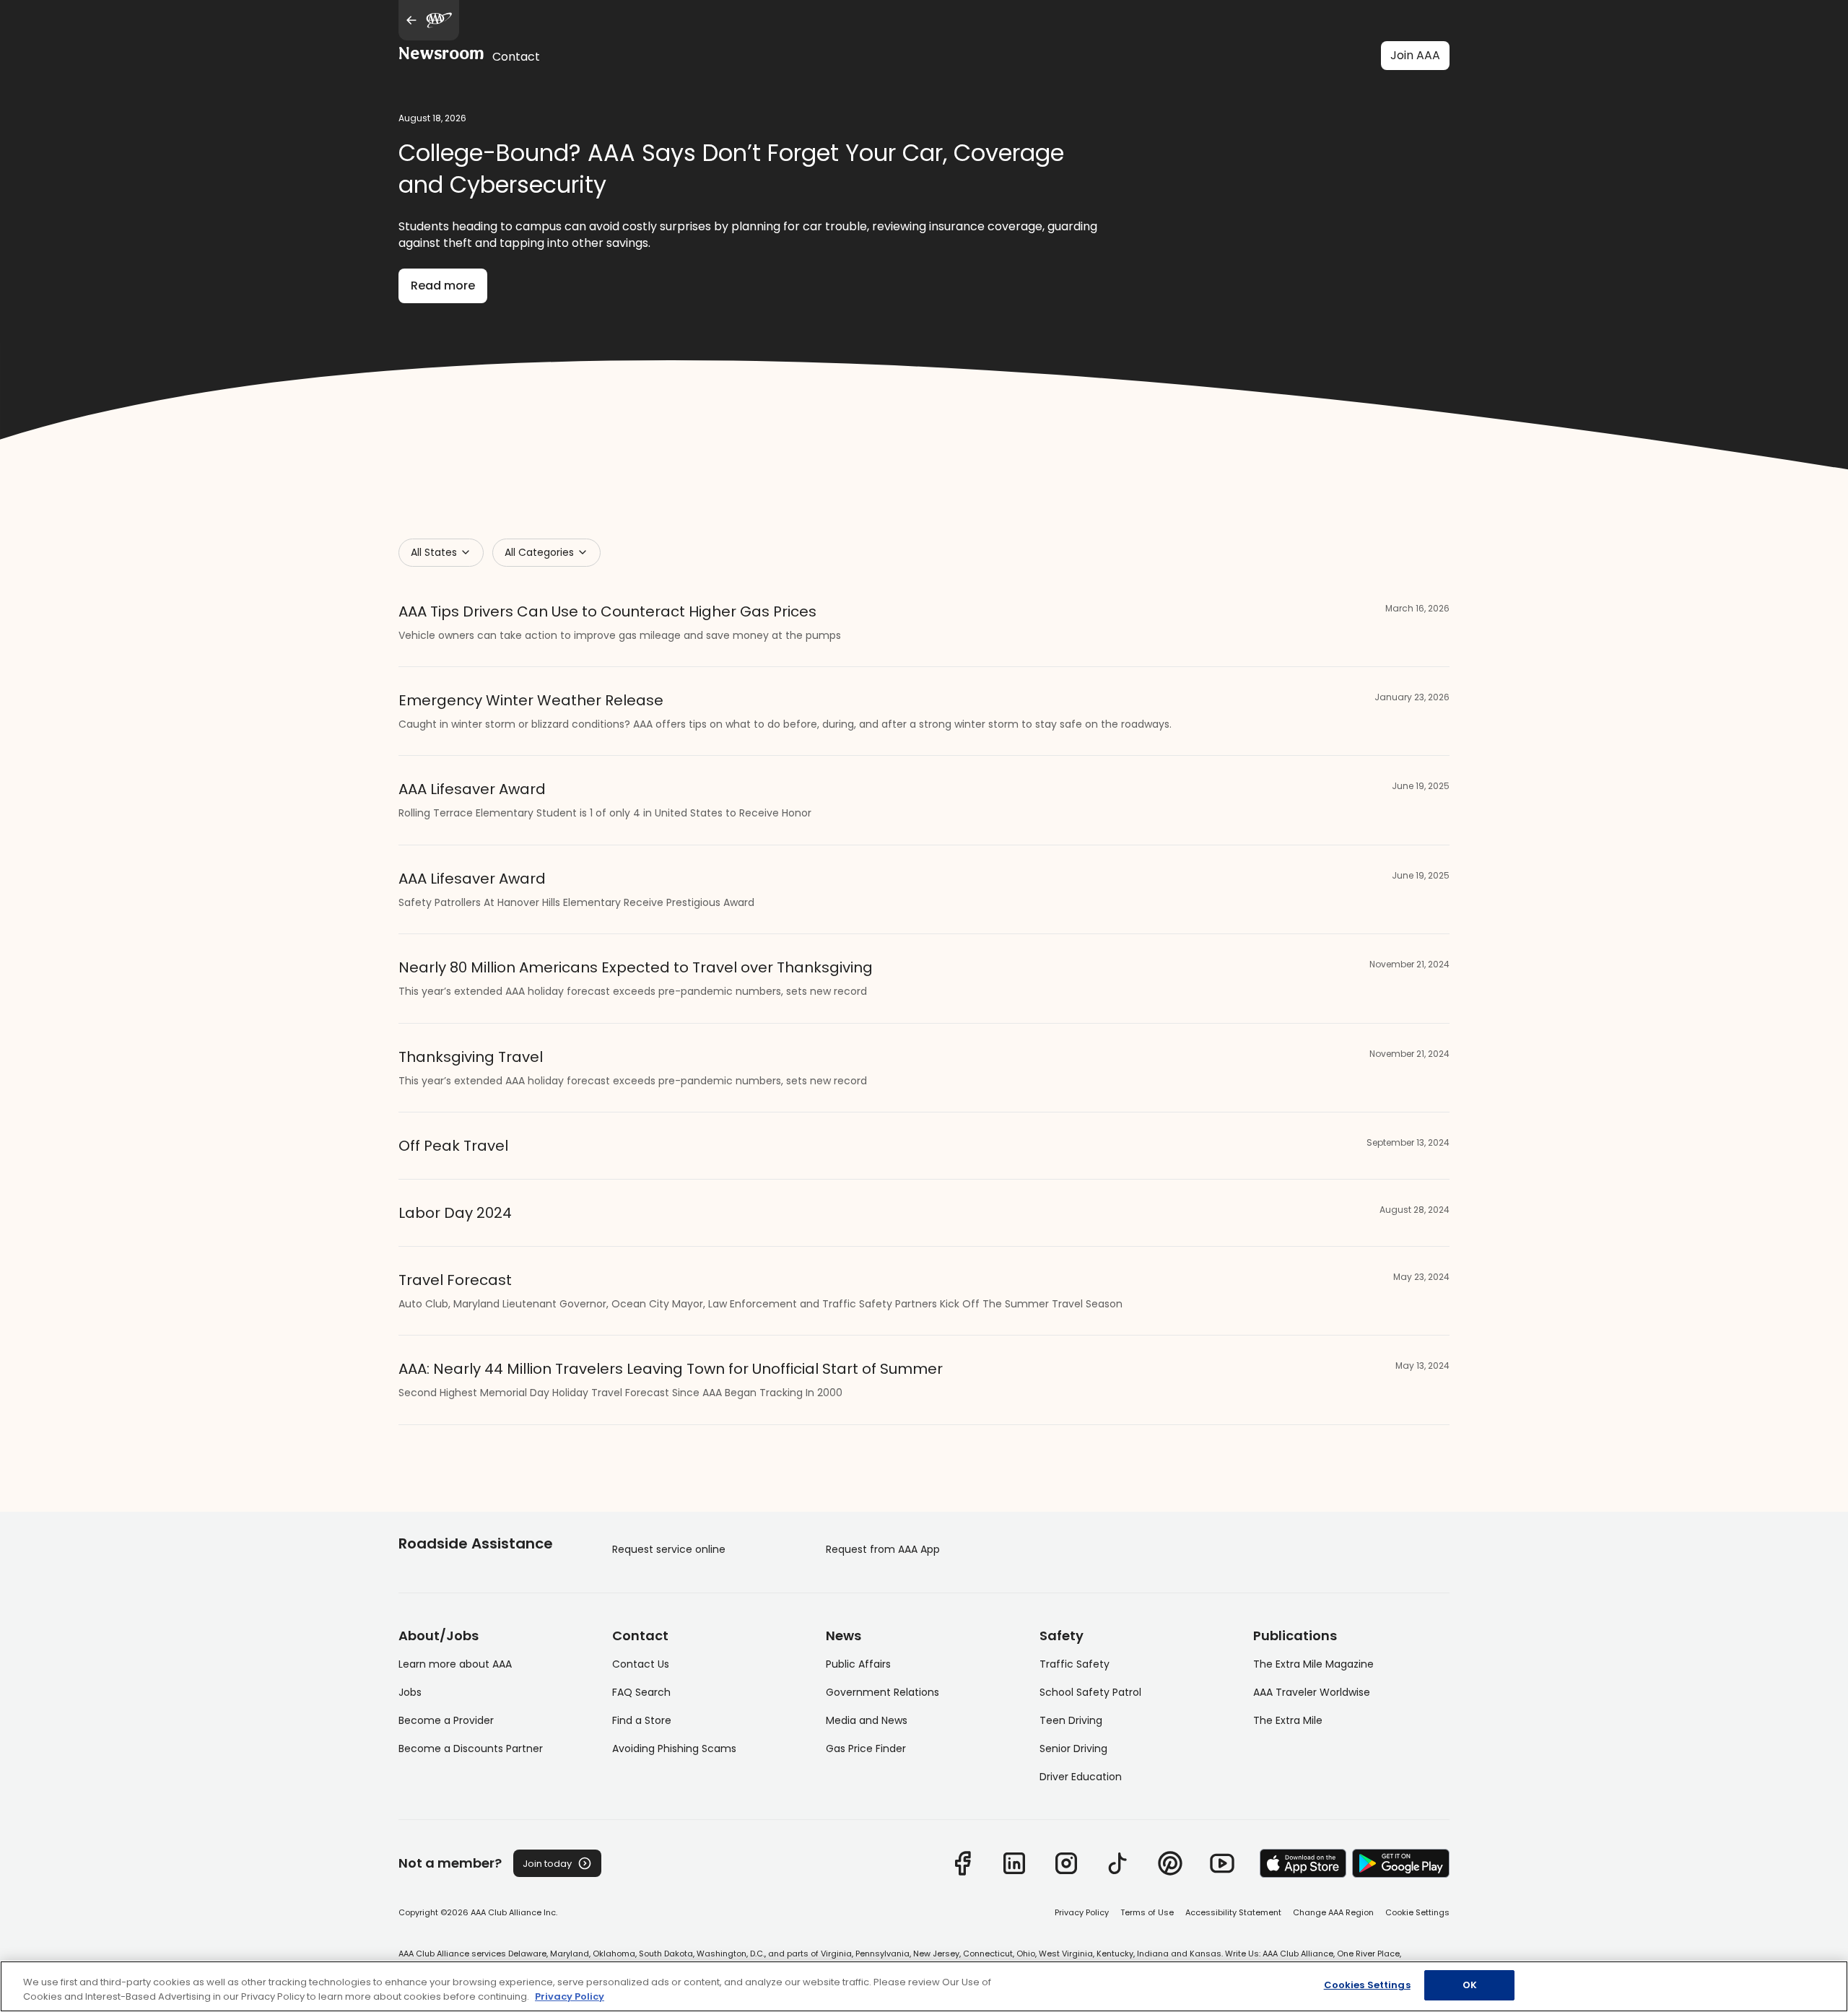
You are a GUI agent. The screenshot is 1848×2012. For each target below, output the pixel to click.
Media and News (867, 1720)
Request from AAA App (883, 1549)
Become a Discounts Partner (471, 1748)
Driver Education (1081, 1777)
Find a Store (642, 1720)
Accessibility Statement (1233, 1912)
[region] (924, 1986)
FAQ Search (641, 1692)
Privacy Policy (1082, 1912)
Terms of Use (1147, 1912)
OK (1470, 1985)
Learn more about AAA (455, 1664)
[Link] (962, 1863)
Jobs (410, 1692)
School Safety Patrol (1090, 1692)
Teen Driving (1071, 1720)
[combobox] (441, 553)
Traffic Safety (1075, 1664)
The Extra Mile (1288, 1720)
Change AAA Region (1333, 1912)
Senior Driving (1073, 1748)
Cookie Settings (1417, 1912)
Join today (547, 1864)
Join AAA (1415, 55)
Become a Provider (446, 1720)
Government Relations (882, 1692)
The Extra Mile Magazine (1313, 1664)
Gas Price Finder (866, 1748)
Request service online (669, 1549)
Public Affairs (858, 1664)
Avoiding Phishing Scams (674, 1748)
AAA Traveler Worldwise (1312, 1692)
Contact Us (641, 1664)
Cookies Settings (1367, 1985)
